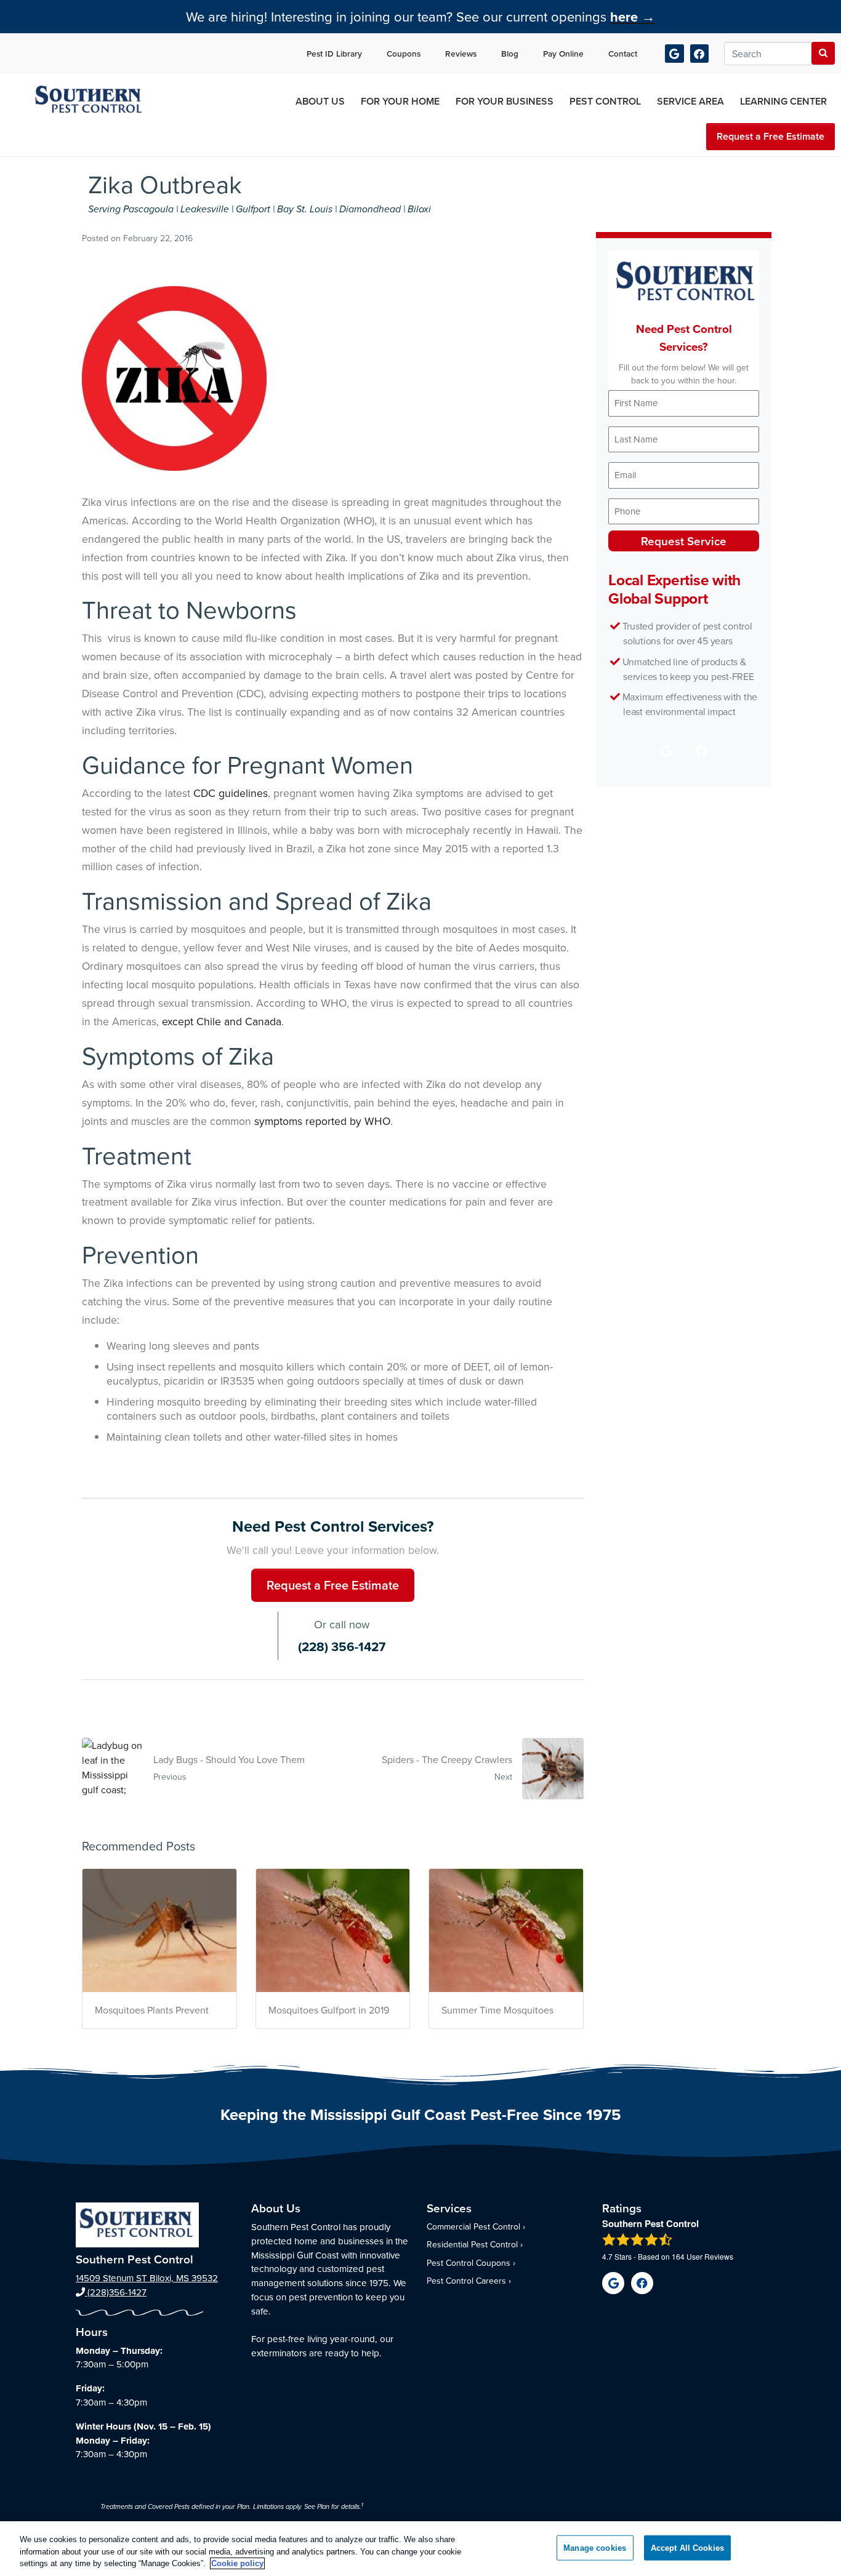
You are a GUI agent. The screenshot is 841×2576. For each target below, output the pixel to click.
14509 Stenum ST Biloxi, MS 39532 (147, 2278)
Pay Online (563, 54)
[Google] (674, 54)
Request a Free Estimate (771, 136)
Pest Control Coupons (469, 2263)
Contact (623, 54)
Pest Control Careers (466, 2281)
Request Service (684, 541)
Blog (510, 54)
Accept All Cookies (687, 2547)
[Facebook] (700, 54)
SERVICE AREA (690, 101)
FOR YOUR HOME (400, 101)
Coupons (404, 54)
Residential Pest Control (472, 2244)
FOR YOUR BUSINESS (505, 101)
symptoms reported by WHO (322, 1121)
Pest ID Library (334, 54)
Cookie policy (237, 2563)
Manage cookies (595, 2547)
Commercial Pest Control (473, 2226)
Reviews (461, 54)
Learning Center (783, 101)
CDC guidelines (231, 793)
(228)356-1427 (116, 2292)
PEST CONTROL (605, 101)
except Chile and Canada (222, 1021)
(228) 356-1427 (342, 1647)
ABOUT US (320, 101)
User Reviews (702, 2256)
